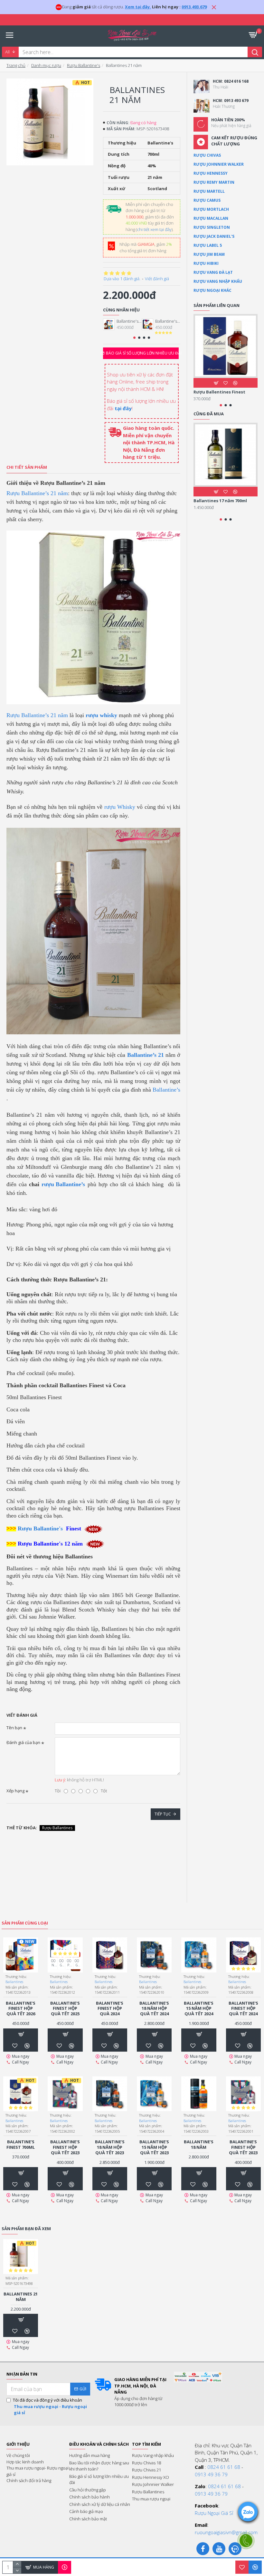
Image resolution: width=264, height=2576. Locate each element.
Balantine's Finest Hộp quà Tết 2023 (243, 2147)
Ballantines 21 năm (21, 2297)
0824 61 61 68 (224, 2467)
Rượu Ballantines (57, 1828)
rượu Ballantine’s (63, 1184)
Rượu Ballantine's (84, 65)
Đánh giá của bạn (23, 1742)
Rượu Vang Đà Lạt (213, 272)
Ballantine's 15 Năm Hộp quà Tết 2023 (154, 2147)
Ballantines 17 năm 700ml (220, 501)
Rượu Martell (209, 191)
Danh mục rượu (46, 65)
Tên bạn (14, 1728)
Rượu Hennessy (211, 173)
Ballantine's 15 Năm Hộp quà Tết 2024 (199, 2009)
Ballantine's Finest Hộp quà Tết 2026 (129, 321)
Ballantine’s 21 (146, 1055)
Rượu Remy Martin (214, 182)
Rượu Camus (207, 200)
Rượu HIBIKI (206, 263)
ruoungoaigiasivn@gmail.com (226, 2532)
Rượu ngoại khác (212, 290)
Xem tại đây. (138, 7)
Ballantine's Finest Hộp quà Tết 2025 (168, 321)
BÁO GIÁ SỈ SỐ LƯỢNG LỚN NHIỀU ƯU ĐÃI (142, 353)
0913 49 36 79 (211, 2474)
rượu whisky (101, 715)
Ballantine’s (166, 1090)
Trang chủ (16, 65)
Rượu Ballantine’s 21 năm (37, 493)
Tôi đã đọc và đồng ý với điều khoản (50, 2406)
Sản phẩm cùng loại (25, 1923)
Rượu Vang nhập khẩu (218, 281)
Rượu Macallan (211, 218)
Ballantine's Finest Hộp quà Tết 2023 (65, 2147)
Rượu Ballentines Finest (219, 392)
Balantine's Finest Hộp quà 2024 (110, 2009)
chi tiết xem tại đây (154, 229)
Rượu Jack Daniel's (214, 236)
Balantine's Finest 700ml (21, 2145)
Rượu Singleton (212, 227)
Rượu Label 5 (208, 245)
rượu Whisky (120, 807)
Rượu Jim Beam (209, 254)
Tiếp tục (163, 1814)
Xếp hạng (15, 1791)
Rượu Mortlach (211, 209)
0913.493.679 (194, 7)
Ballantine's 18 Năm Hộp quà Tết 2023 (110, 2147)
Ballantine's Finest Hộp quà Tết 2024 (243, 2009)
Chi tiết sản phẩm (27, 467)
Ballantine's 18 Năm (199, 2145)
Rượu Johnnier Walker (219, 164)
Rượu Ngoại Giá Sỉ (214, 2513)
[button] (134, 338)
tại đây (123, 408)
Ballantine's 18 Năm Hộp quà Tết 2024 (154, 2009)
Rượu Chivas (207, 155)
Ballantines (14, 1982)
